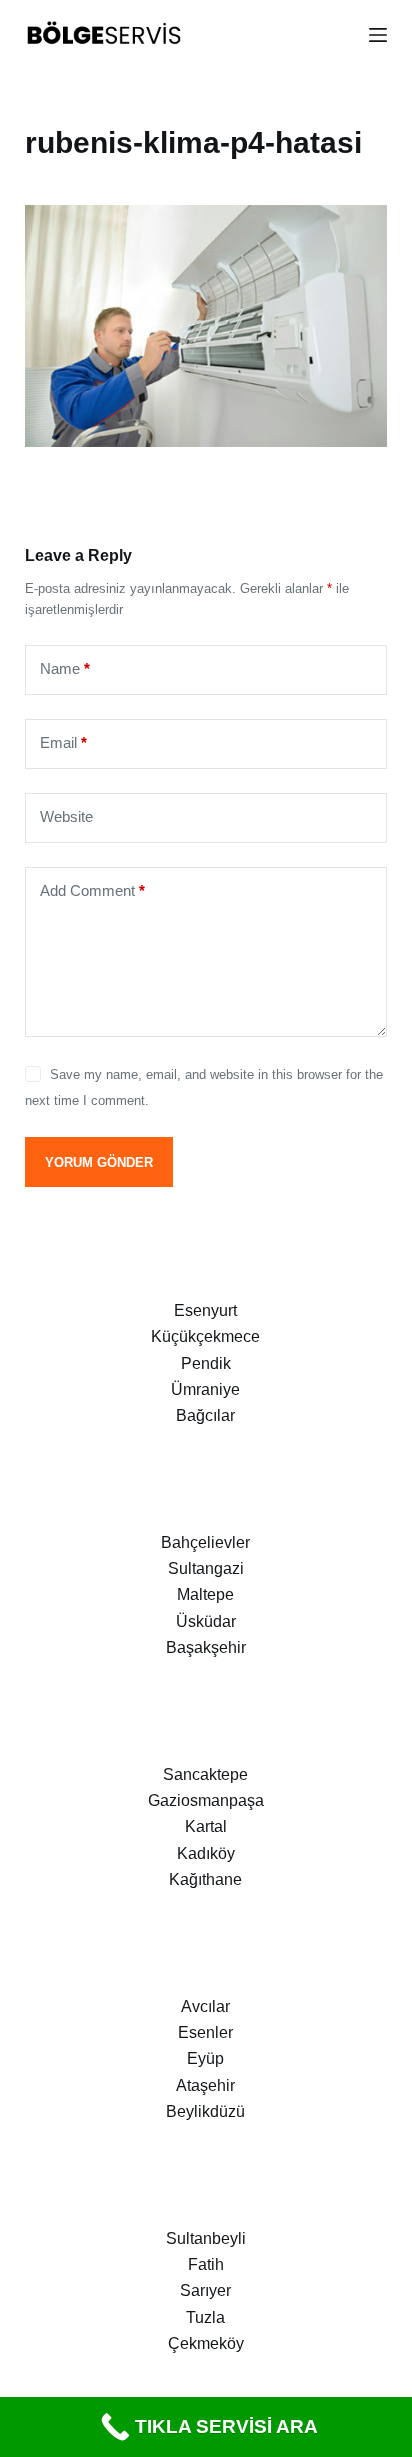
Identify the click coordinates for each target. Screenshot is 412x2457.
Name (65, 668)
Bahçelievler (205, 1542)
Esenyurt (205, 1310)
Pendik (206, 1363)
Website (66, 816)
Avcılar (205, 2006)
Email (63, 742)
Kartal (206, 1826)
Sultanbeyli (206, 2238)
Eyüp (205, 2058)
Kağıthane (205, 1879)
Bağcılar (205, 1415)
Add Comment (92, 890)
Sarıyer (205, 2290)
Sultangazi (206, 1568)
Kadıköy (206, 1853)
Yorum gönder (99, 1162)
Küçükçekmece (205, 1336)
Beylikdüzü (205, 2111)
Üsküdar (206, 1621)
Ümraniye (205, 1389)
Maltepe (205, 1594)
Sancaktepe (205, 1774)
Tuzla (205, 2317)
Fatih (206, 2264)
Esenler (205, 2032)
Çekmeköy (206, 2343)
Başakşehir (206, 1647)
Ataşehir (205, 2085)
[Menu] (378, 35)
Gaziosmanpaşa (206, 1800)
